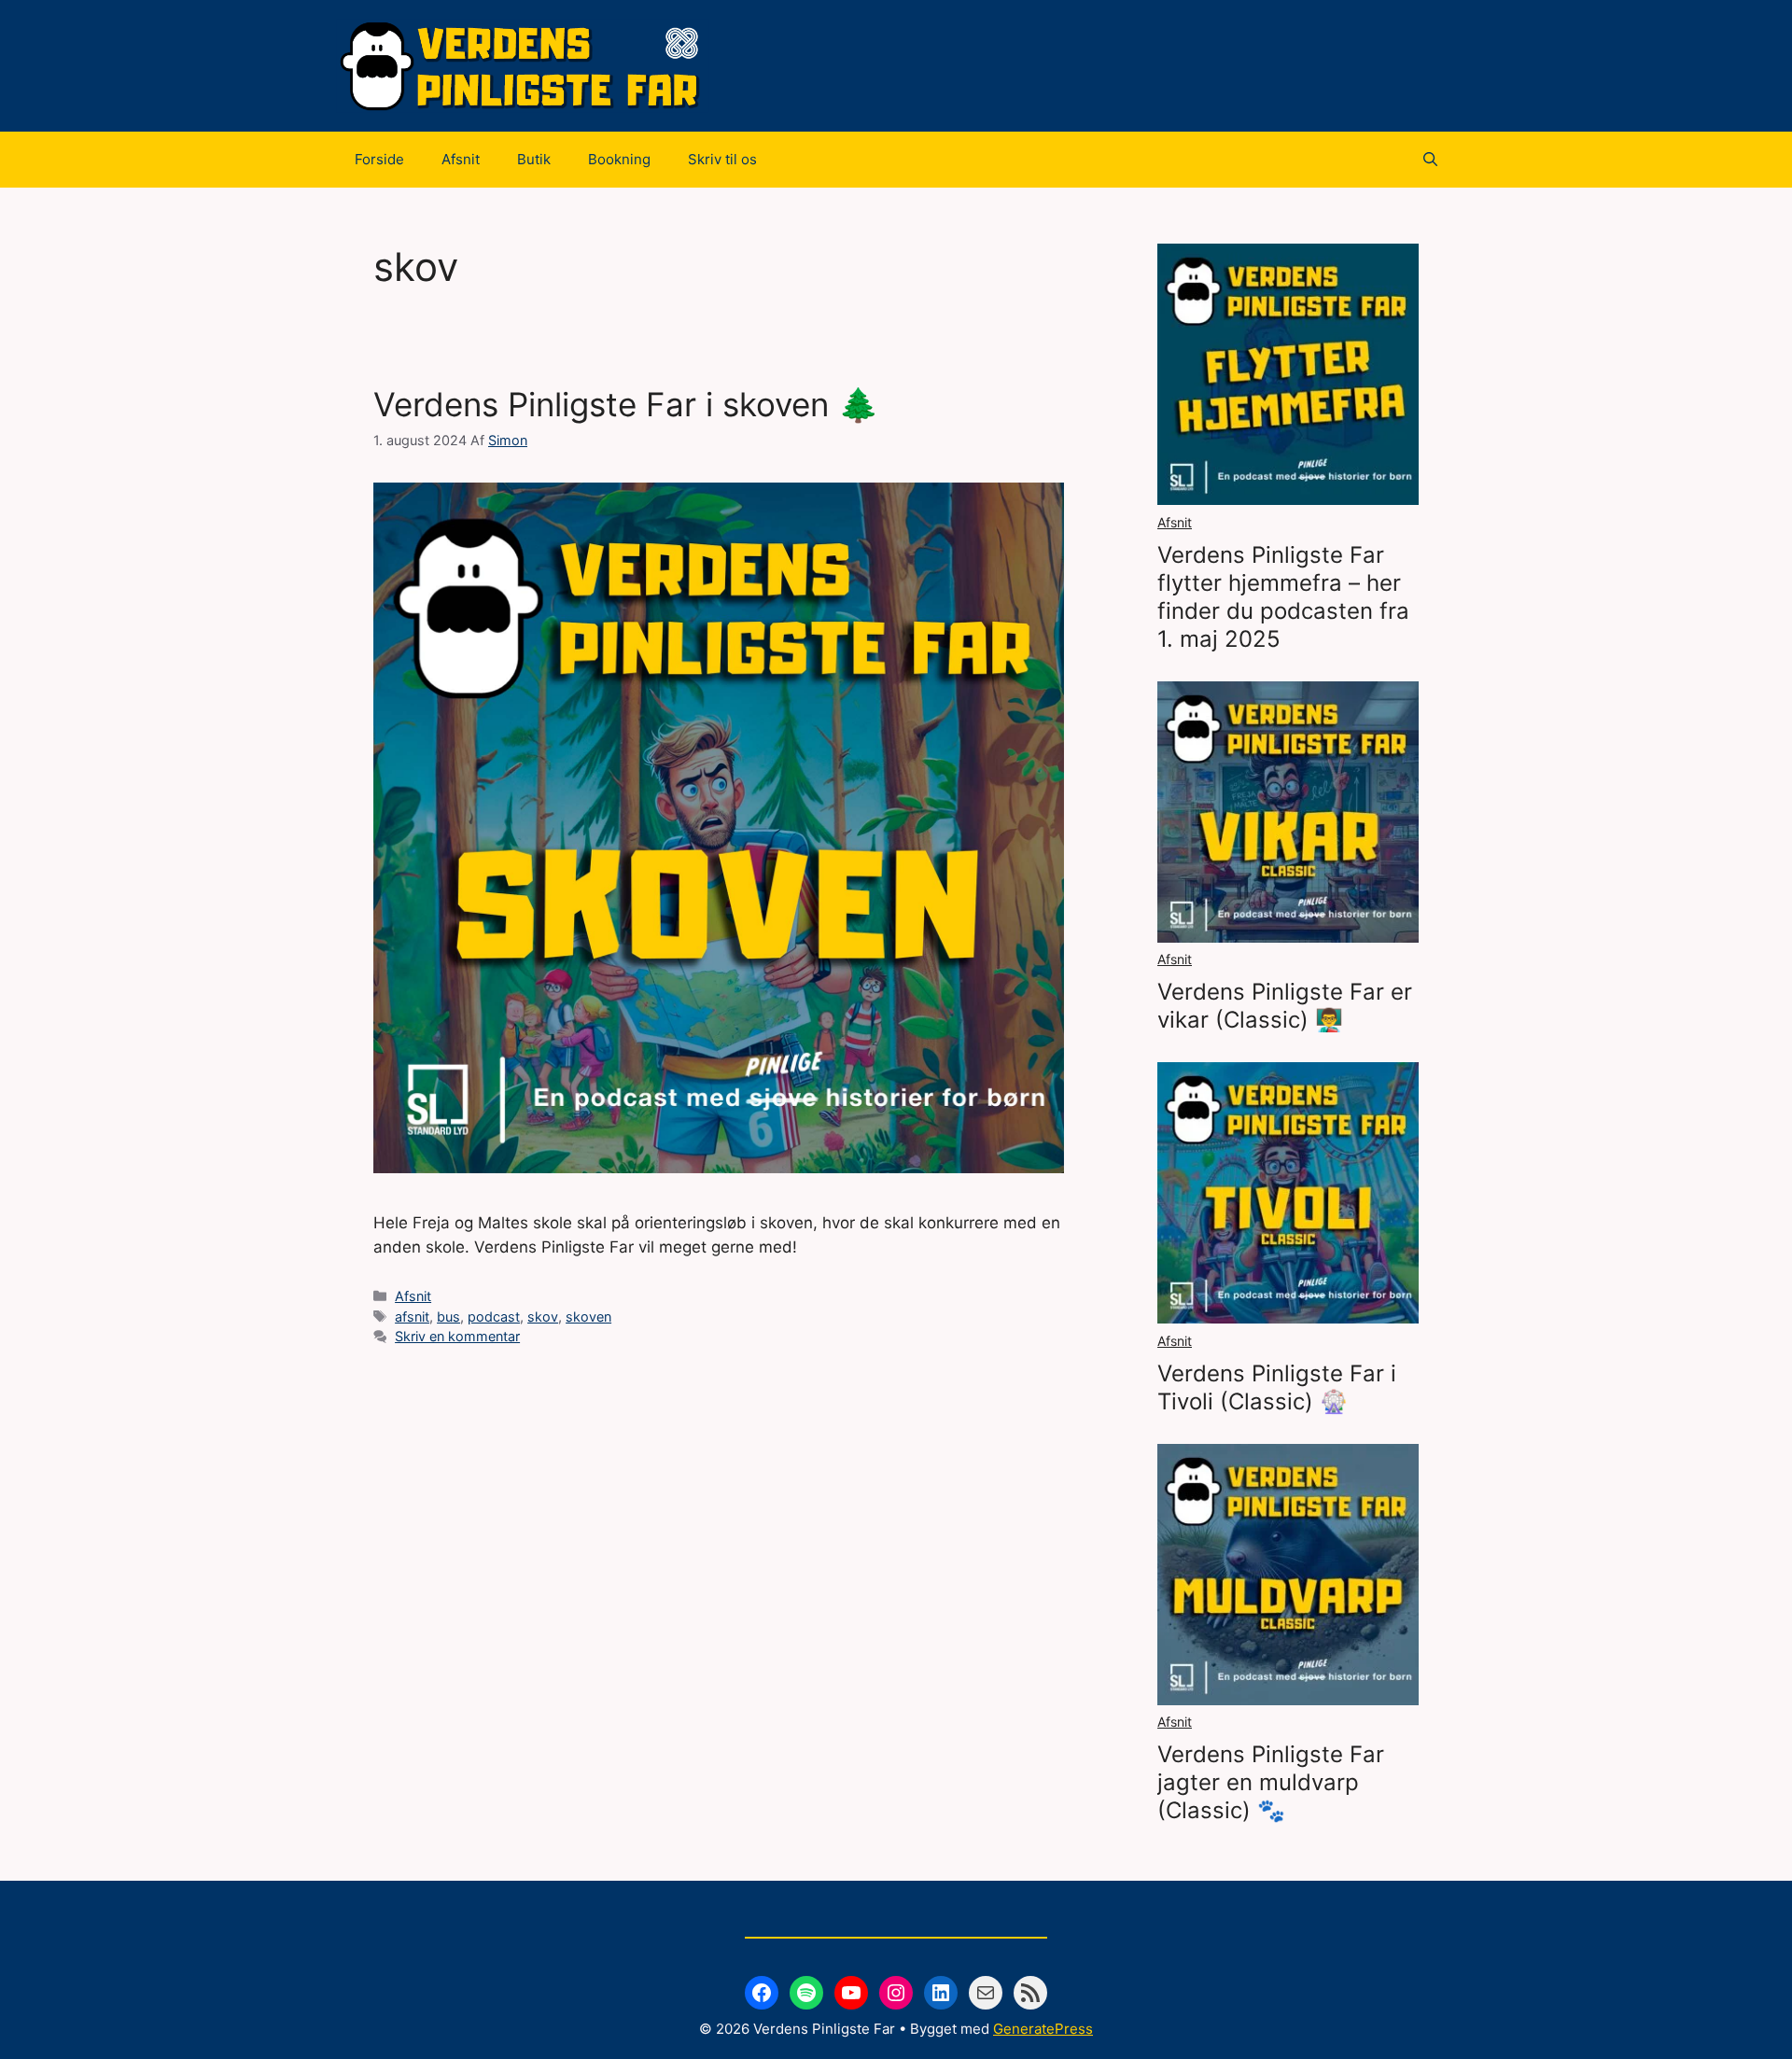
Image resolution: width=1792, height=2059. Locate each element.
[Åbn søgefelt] (1430, 160)
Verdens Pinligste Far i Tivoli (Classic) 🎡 (1277, 1387)
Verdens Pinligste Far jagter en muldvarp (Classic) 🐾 (1271, 1782)
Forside (379, 159)
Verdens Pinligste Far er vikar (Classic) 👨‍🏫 (1285, 1006)
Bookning (619, 159)
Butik (534, 159)
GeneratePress (1043, 2029)
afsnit (412, 1317)
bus (448, 1317)
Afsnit (461, 159)
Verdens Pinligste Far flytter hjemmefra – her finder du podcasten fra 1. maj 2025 (1283, 597)
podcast (494, 1317)
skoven (588, 1317)
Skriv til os (722, 159)
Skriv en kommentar (457, 1336)
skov (543, 1317)
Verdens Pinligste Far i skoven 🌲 (626, 404)
